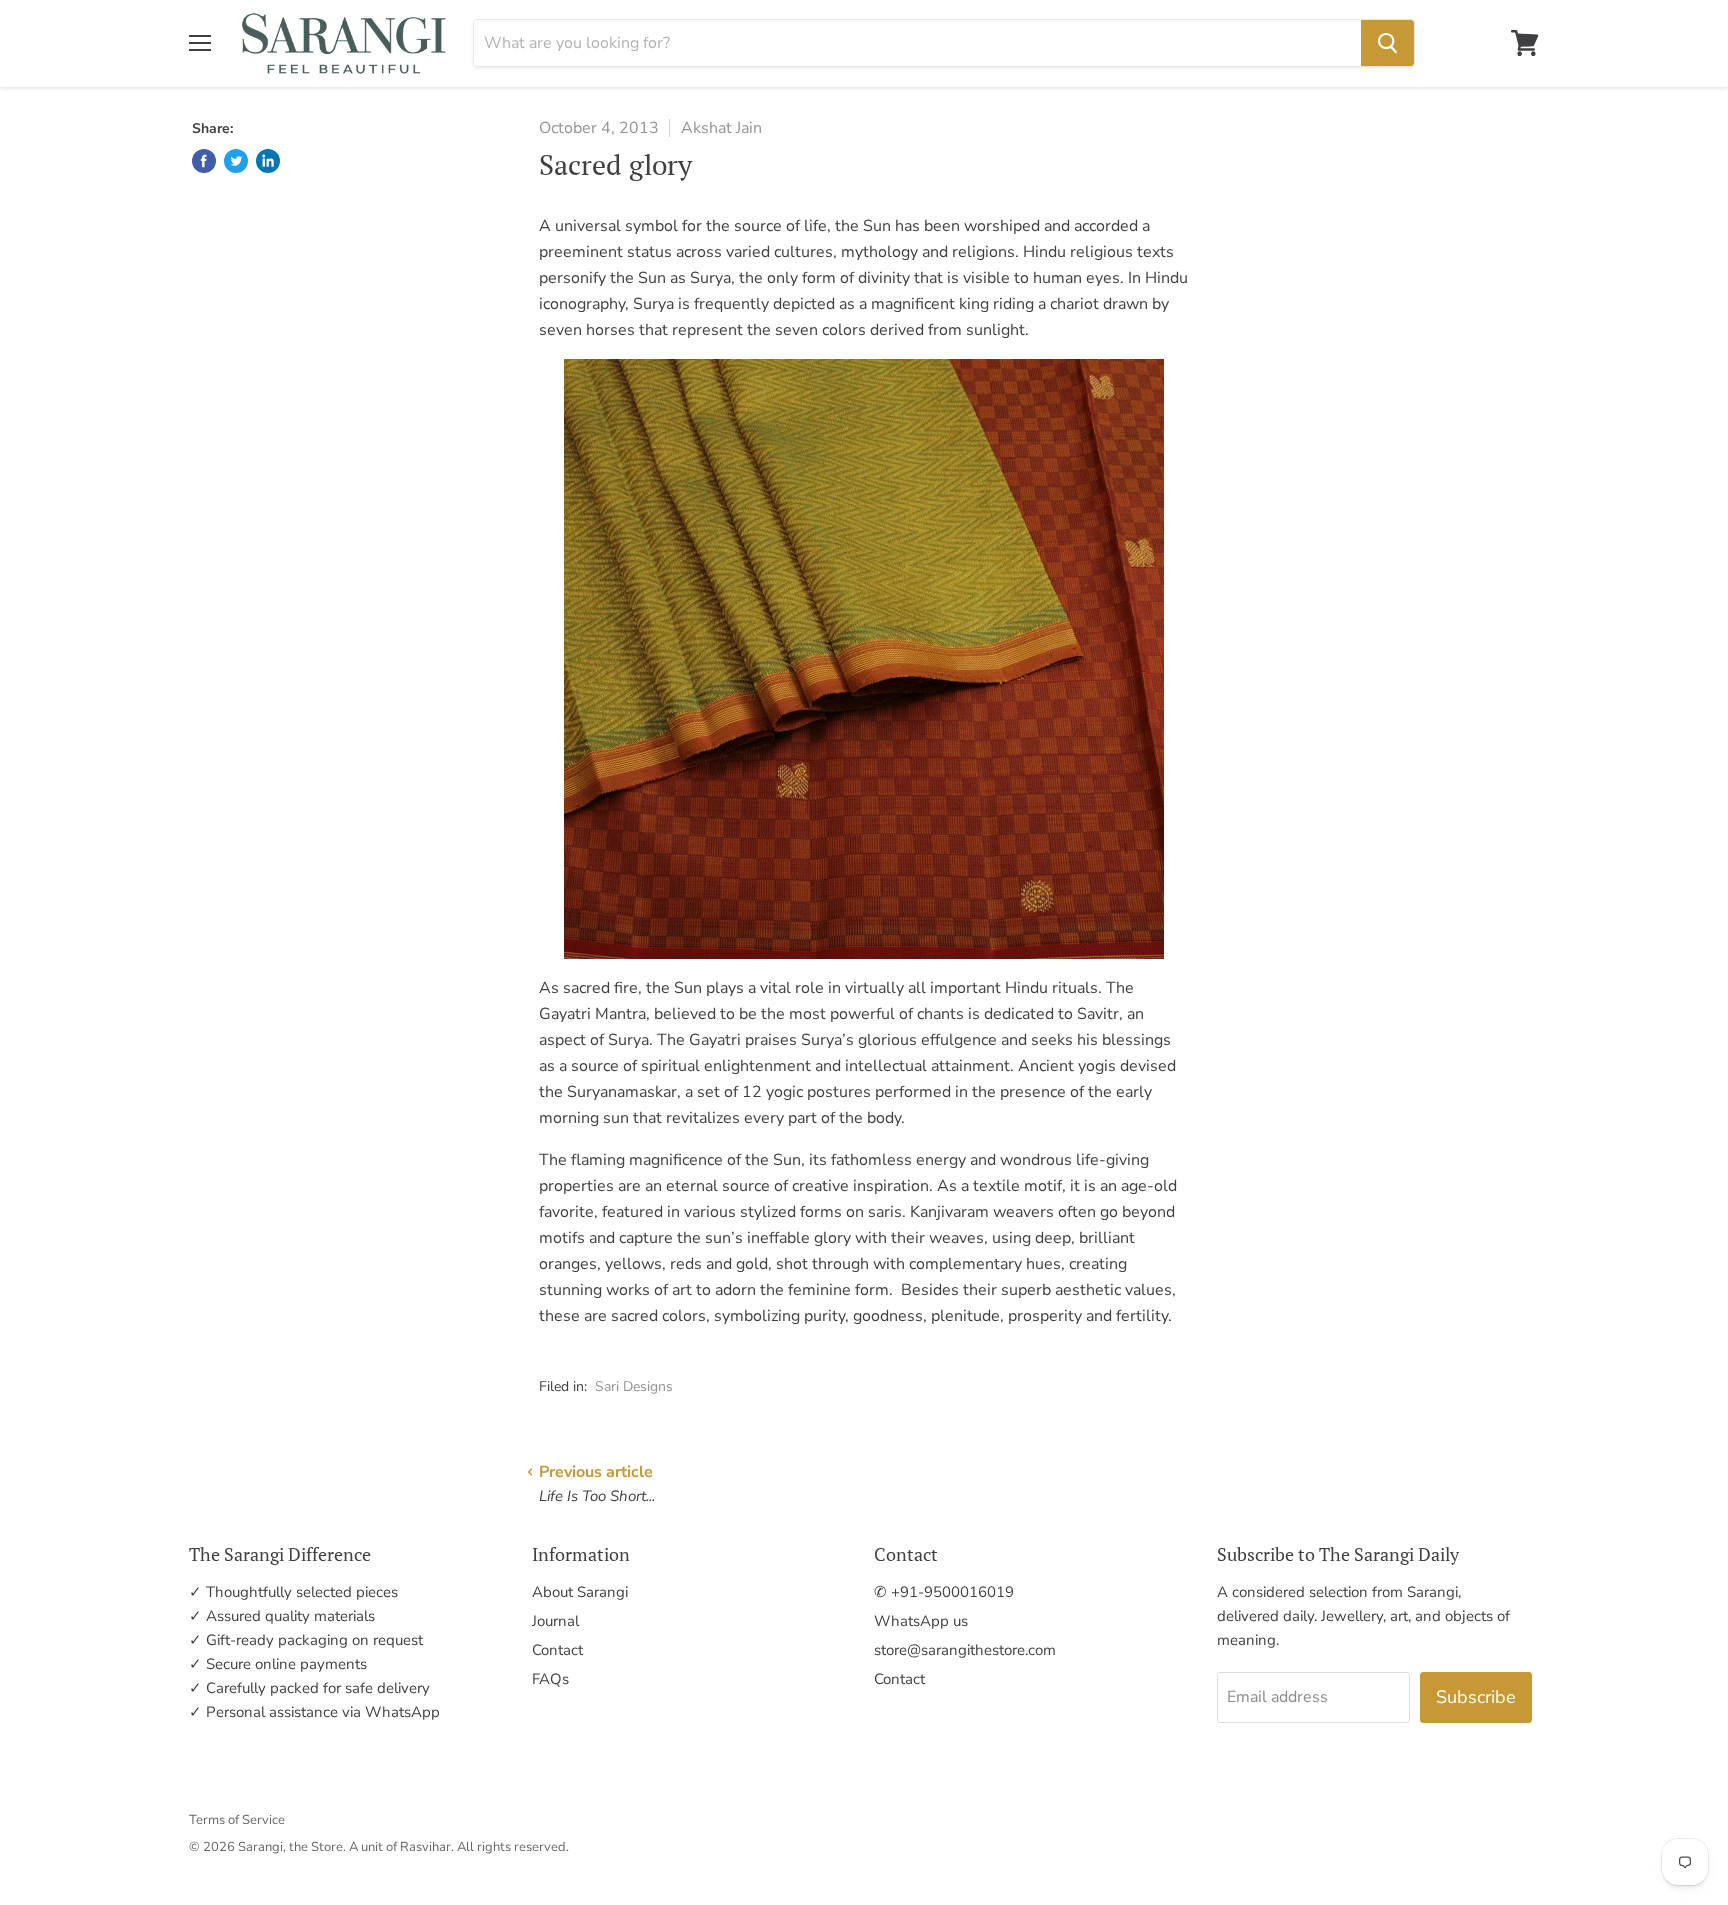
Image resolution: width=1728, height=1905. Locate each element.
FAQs (550, 1679)
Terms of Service (237, 1820)
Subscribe (1476, 1697)
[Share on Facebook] (204, 161)
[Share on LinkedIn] (268, 161)
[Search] (1387, 43)
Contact (557, 1650)
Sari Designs (634, 1386)
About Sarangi (580, 1592)
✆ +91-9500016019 (944, 1592)
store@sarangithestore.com (965, 1650)
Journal (555, 1621)
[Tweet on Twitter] (236, 161)
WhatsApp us (921, 1621)
